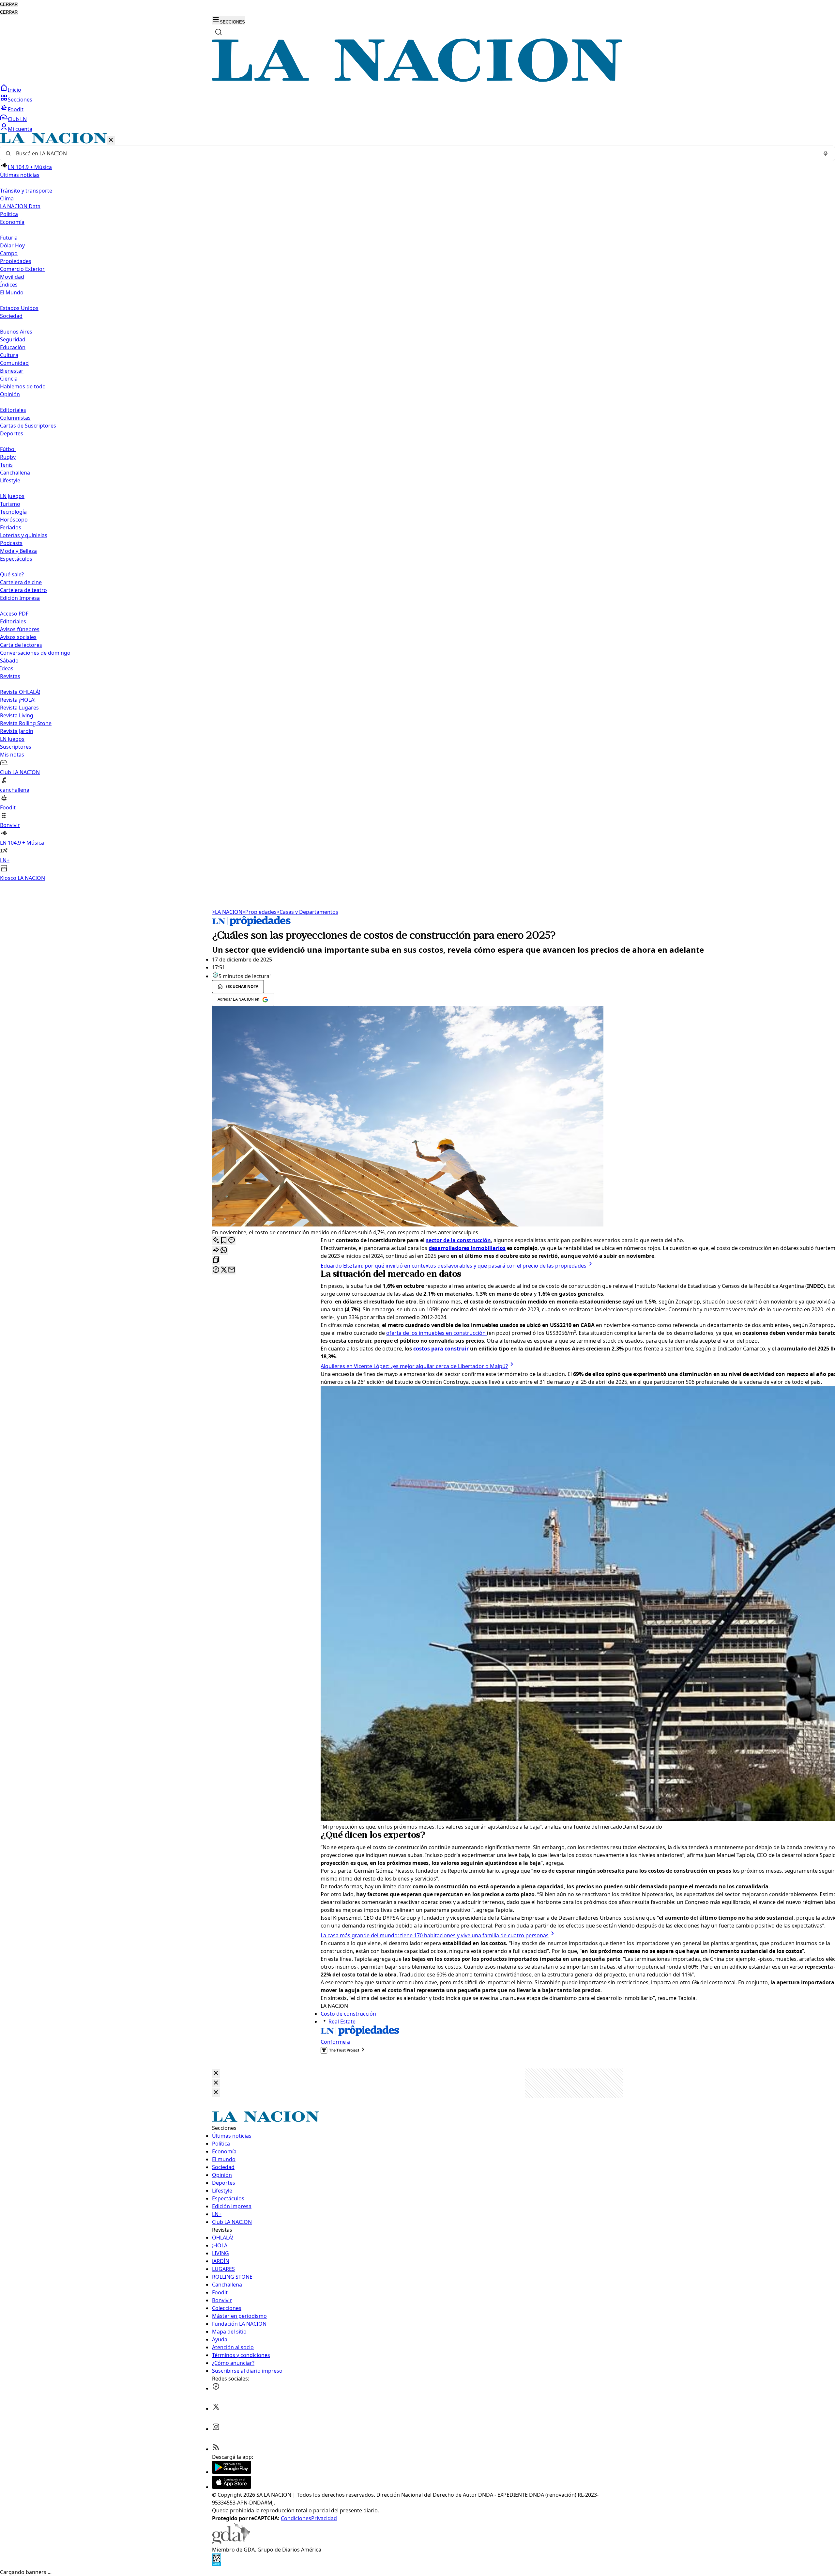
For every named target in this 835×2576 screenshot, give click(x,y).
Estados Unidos (19, 308)
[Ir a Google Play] (232, 2472)
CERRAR (9, 4)
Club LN (17, 119)
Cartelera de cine (21, 582)
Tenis (6, 465)
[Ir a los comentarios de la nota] (232, 1241)
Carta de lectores (21, 645)
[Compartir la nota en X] (224, 1270)
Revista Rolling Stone (26, 723)
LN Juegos (12, 496)
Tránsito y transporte (26, 191)
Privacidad (324, 2518)
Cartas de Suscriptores (28, 426)
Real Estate (342, 2022)
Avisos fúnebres (20, 629)
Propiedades (16, 261)
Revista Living (17, 715)
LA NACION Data (20, 206)
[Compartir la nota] (216, 1250)
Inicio (15, 90)
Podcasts (11, 543)
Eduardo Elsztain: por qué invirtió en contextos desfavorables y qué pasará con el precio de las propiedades (454, 1266)
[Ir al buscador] (219, 32)
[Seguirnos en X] (216, 2409)
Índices (9, 285)
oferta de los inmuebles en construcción (437, 1333)
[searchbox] (415, 153)
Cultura (9, 355)
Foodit (16, 109)
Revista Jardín (17, 731)
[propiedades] (251, 924)
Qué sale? (12, 574)
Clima (7, 198)
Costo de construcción (348, 2014)
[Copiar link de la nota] (216, 1260)
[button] (417, 507)
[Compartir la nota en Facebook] (216, 1270)
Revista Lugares (19, 708)
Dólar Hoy (12, 245)
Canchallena (15, 473)
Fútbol (8, 449)
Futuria (9, 238)
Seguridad (13, 339)
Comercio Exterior (22, 269)
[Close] (216, 2073)
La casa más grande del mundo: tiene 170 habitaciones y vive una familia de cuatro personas (435, 1935)
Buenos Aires (16, 332)
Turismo (10, 504)
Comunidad (14, 363)
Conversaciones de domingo (35, 653)
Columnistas (15, 418)
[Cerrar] (111, 140)
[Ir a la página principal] (417, 80)
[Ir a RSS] (216, 2449)
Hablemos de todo (23, 386)
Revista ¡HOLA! (18, 700)
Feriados (11, 527)
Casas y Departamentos (307, 912)
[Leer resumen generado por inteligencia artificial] (216, 1241)
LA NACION (227, 912)
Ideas (7, 668)
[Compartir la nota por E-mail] (232, 1270)
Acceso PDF (14, 614)
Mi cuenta (20, 129)
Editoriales (13, 410)
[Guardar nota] (224, 1241)
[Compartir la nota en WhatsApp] (224, 1250)
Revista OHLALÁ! (20, 692)
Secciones (20, 100)
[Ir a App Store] (232, 2487)
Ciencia (9, 379)
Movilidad (12, 277)
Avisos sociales (18, 637)
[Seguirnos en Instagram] (216, 2429)
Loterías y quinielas (24, 535)
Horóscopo (14, 520)
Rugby (8, 457)
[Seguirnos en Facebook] (216, 2388)
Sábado (9, 661)
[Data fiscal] (217, 2564)
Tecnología (13, 512)
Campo (9, 253)
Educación (13, 347)
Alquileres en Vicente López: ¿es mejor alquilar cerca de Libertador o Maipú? (414, 1366)
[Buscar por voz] (826, 153)
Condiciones (296, 2518)
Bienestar (12, 371)
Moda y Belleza (18, 551)
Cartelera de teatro (23, 590)
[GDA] (231, 2542)
